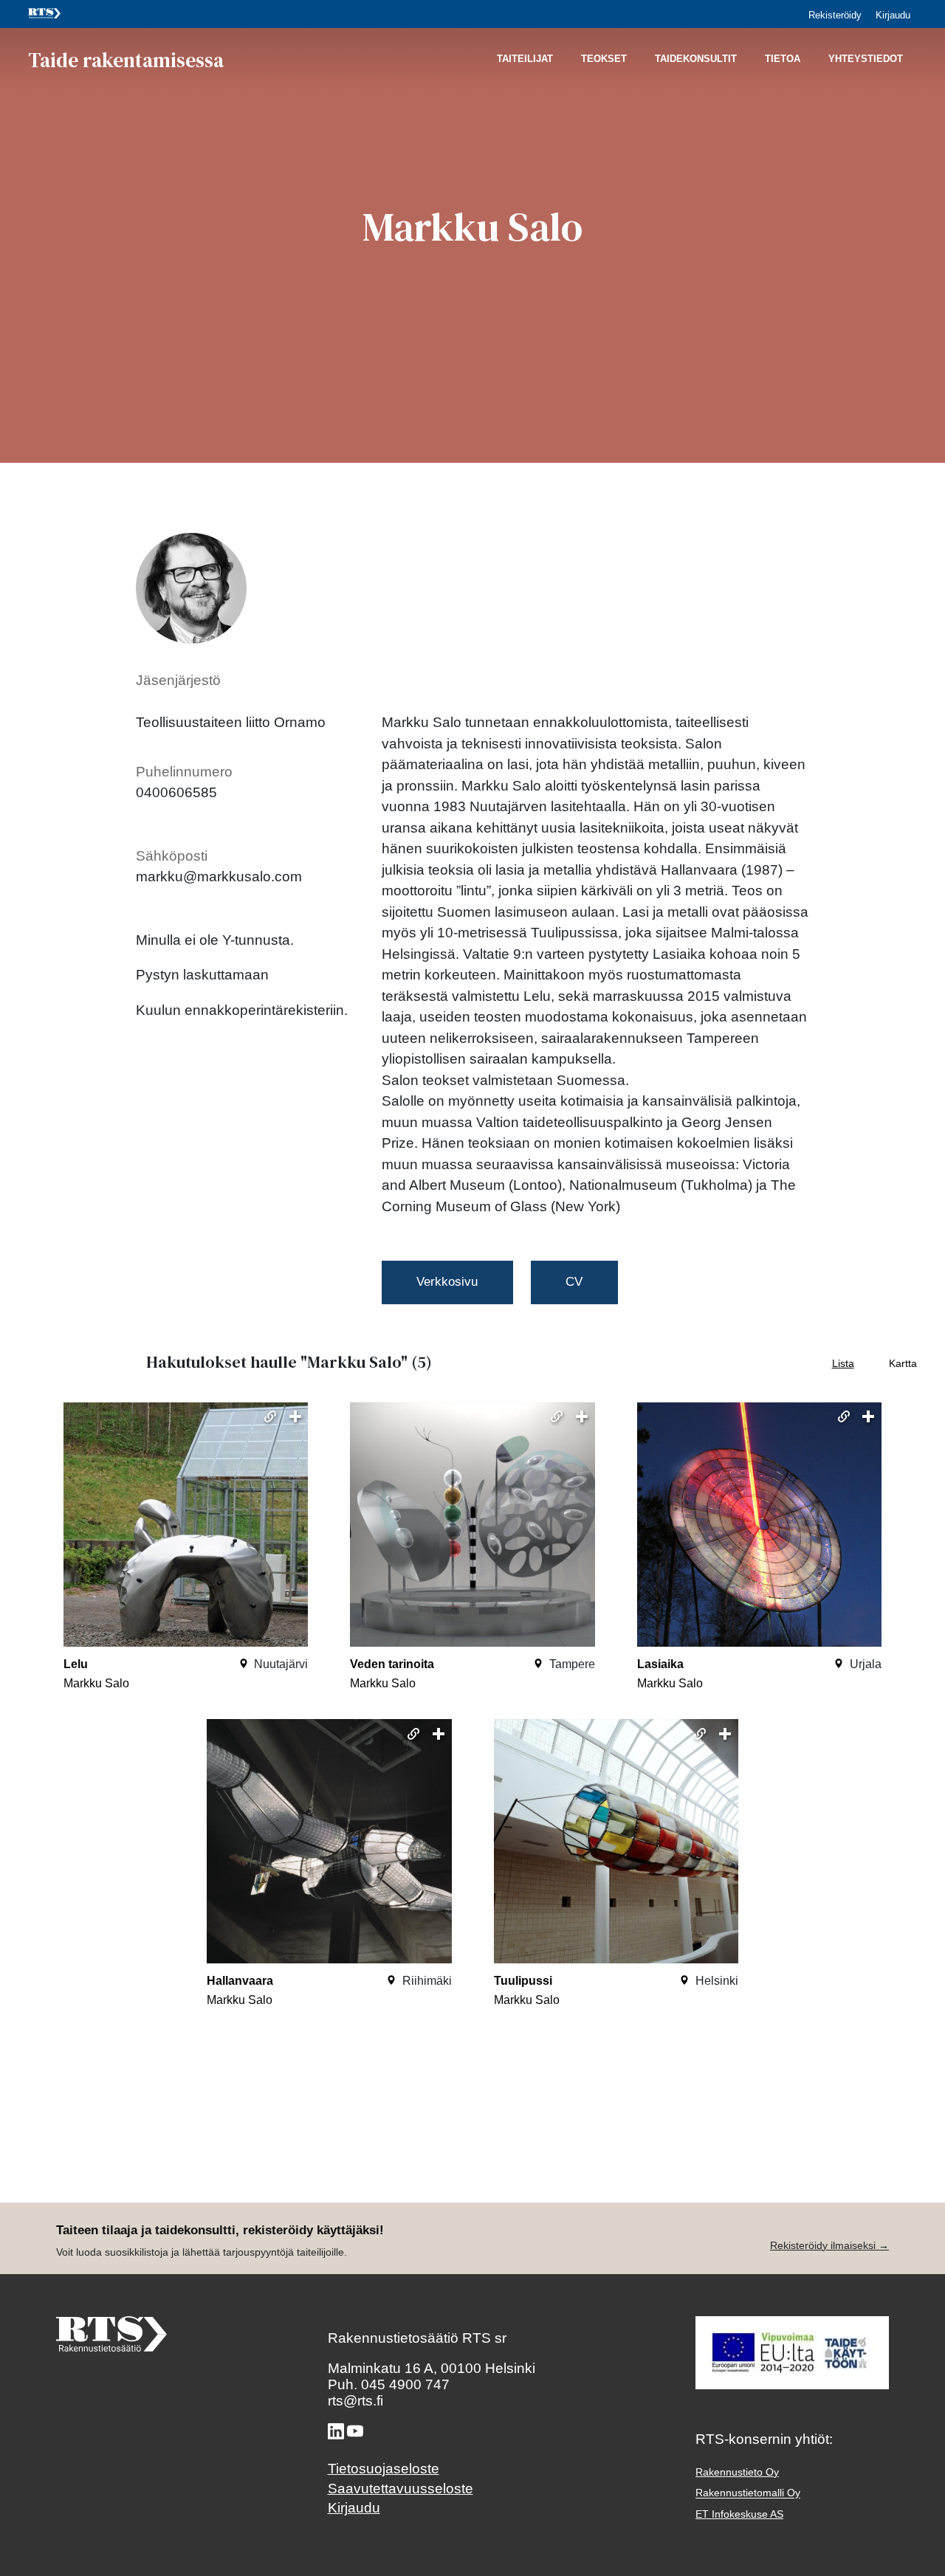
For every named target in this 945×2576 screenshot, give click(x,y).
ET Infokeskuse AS (739, 2514)
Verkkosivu (447, 1282)
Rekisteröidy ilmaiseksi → (829, 2245)
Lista (843, 1363)
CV (574, 1282)
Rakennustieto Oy (737, 2472)
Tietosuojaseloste (384, 2469)
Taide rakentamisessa (126, 59)
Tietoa (783, 59)
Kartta (903, 1363)
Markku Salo (96, 1683)
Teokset (604, 59)
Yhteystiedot (866, 59)
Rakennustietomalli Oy (748, 2493)
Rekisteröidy (835, 15)
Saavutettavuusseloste (401, 2489)
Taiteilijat (525, 59)
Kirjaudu (893, 15)
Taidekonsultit (696, 59)
